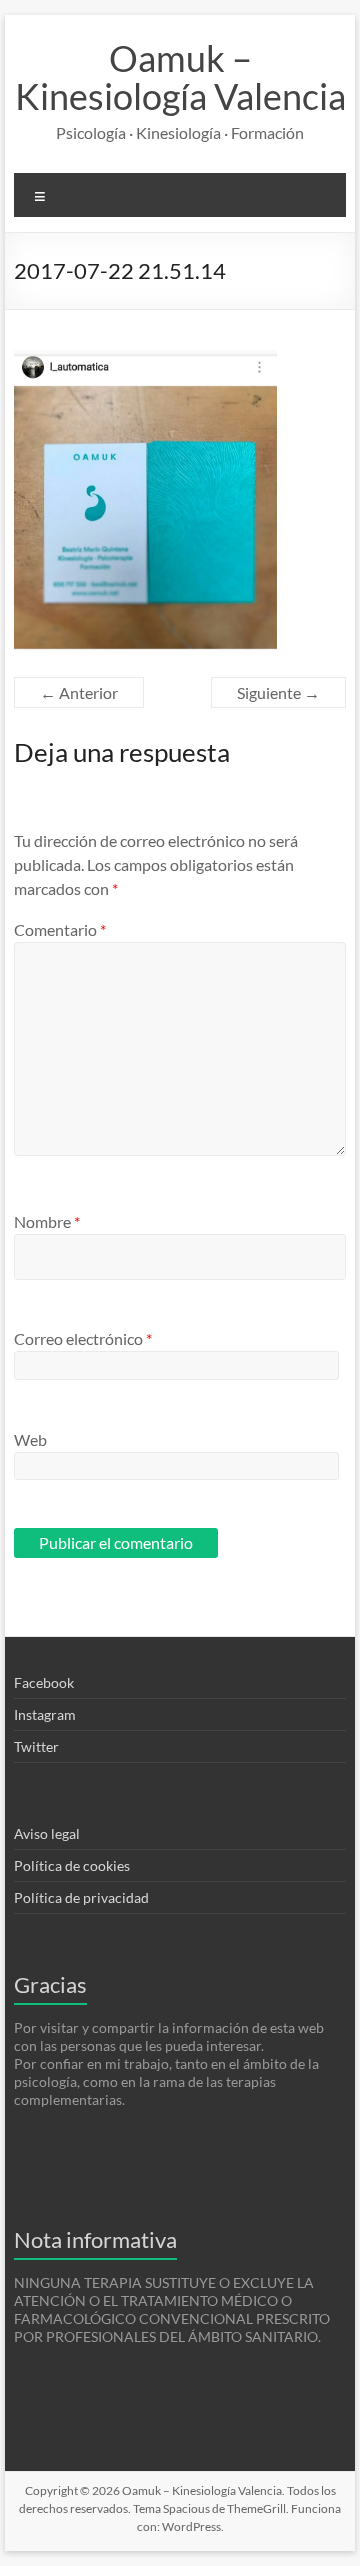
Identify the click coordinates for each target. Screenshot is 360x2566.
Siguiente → (278, 692)
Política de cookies (72, 1865)
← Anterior (79, 692)
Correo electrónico (83, 1338)
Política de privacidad (81, 1897)
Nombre (47, 1221)
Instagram (45, 1714)
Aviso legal (47, 1833)
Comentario (60, 929)
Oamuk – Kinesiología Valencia (180, 77)
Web (30, 1439)
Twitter (36, 1746)
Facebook (44, 1682)
